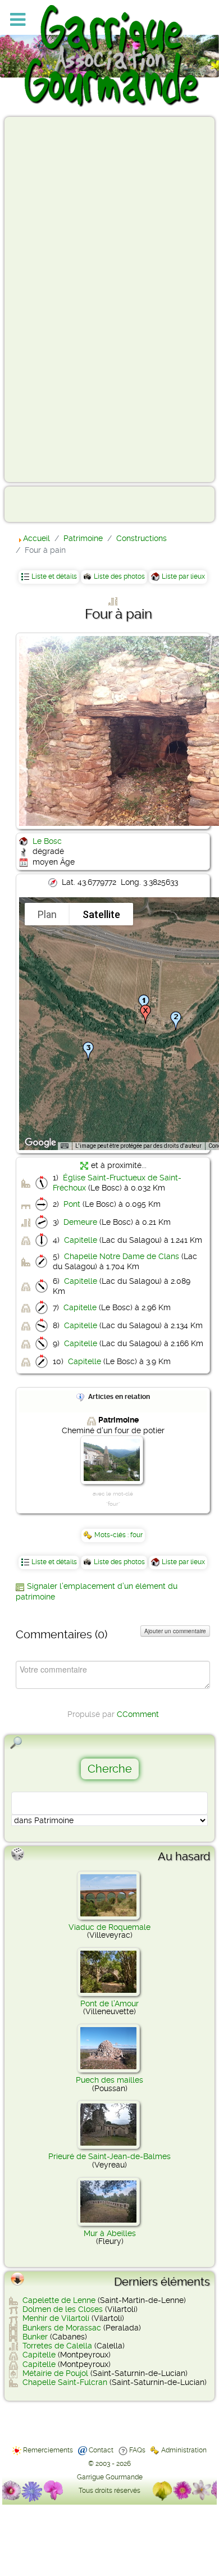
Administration (184, 2450)
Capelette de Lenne (59, 2300)
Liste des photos (119, 576)
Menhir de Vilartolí (56, 2318)
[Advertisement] (54, 299)
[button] (176, 1021)
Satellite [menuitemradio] (101, 914)
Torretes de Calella (57, 2346)
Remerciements (48, 2450)
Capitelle (81, 1240)
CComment (138, 1714)
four (136, 1535)
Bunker (35, 2337)
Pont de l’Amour (109, 2003)
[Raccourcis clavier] (65, 1146)
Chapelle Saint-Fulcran (65, 2382)
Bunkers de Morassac (62, 2328)
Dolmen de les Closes (63, 2309)
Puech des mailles (109, 2080)
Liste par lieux (183, 576)
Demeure (80, 1222)
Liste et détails (54, 576)
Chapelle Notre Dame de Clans (122, 1256)
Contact (101, 2450)
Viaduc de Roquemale (109, 1927)
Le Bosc (47, 841)
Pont (72, 1204)
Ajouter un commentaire (175, 1631)
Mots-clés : (112, 1535)
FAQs (137, 2450)
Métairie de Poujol (55, 2373)
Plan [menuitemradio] (47, 914)
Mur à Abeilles (110, 2233)
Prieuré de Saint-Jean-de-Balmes (109, 2156)
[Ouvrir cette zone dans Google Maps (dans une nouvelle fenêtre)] (40, 1143)
